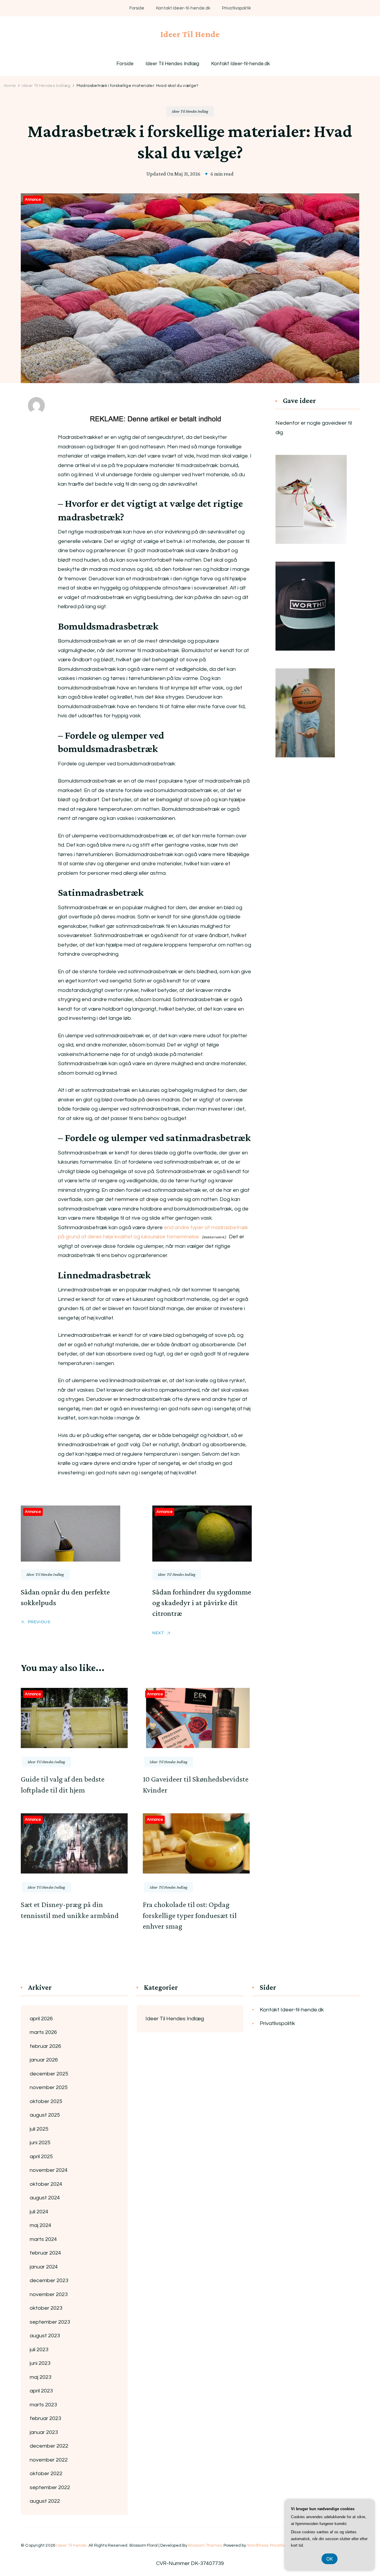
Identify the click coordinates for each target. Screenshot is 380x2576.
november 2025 (49, 2087)
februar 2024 (45, 2253)
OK (330, 2559)
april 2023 (41, 2391)
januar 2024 (44, 2267)
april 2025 (41, 2157)
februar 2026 (45, 2046)
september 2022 (50, 2487)
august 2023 (45, 2336)
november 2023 (49, 2294)
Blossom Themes (205, 2545)
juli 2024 (39, 2212)
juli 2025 (39, 2129)
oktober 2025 (46, 2101)
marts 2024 (43, 2239)
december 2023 (49, 2281)
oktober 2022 (46, 2474)
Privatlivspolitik (236, 8)
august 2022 (45, 2501)
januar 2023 (44, 2432)
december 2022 (49, 2446)
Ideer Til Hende (190, 34)
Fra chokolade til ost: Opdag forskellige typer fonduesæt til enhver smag (190, 1915)
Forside (137, 8)
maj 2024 (41, 2225)
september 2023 (50, 2322)
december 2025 (49, 2074)
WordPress (258, 2545)
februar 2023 (45, 2418)
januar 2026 (44, 2060)
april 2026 (41, 2019)
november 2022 (49, 2460)
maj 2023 (41, 2377)
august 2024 (45, 2198)
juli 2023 (39, 2350)
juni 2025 (40, 2143)
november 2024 (49, 2170)
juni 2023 (40, 2363)
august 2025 (45, 2115)
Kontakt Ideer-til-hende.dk (183, 8)
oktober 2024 (46, 2184)
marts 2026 (43, 2032)
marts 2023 (43, 2405)
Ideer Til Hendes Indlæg (172, 64)
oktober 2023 (46, 2308)
